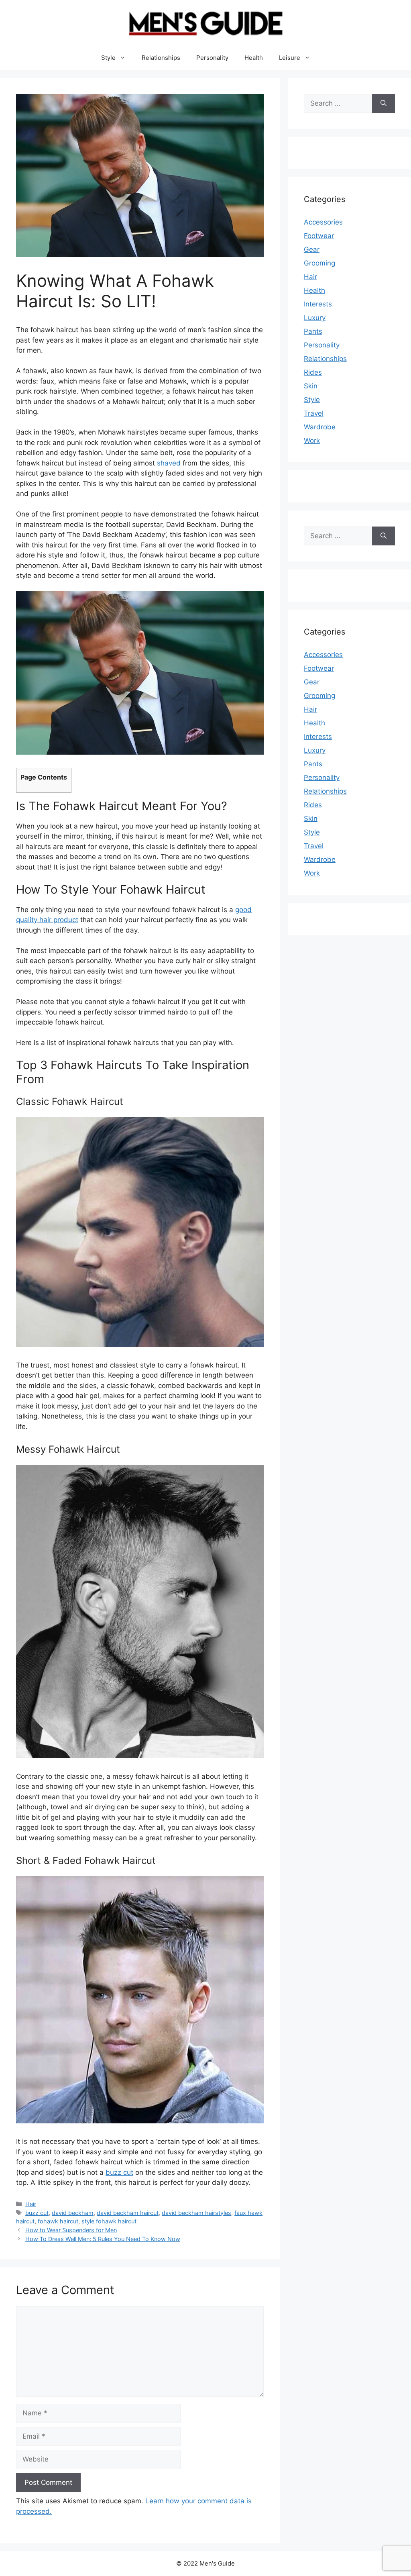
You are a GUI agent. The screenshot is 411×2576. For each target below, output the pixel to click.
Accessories (323, 222)
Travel (314, 413)
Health (254, 58)
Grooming (319, 263)
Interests (318, 304)
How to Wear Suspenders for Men (71, 2230)
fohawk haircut (58, 2221)
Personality (212, 58)
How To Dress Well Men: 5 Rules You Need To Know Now (103, 2239)
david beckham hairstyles (196, 2213)
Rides (313, 372)
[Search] (384, 104)
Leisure (290, 58)
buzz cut (119, 2172)
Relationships (161, 58)
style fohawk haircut (109, 2221)
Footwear (319, 236)
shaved (169, 463)
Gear (312, 249)
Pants (313, 331)
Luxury (315, 318)
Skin (311, 386)
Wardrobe (320, 427)
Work (312, 441)
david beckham (73, 2213)
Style (108, 58)
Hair (31, 2204)
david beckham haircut (128, 2213)
